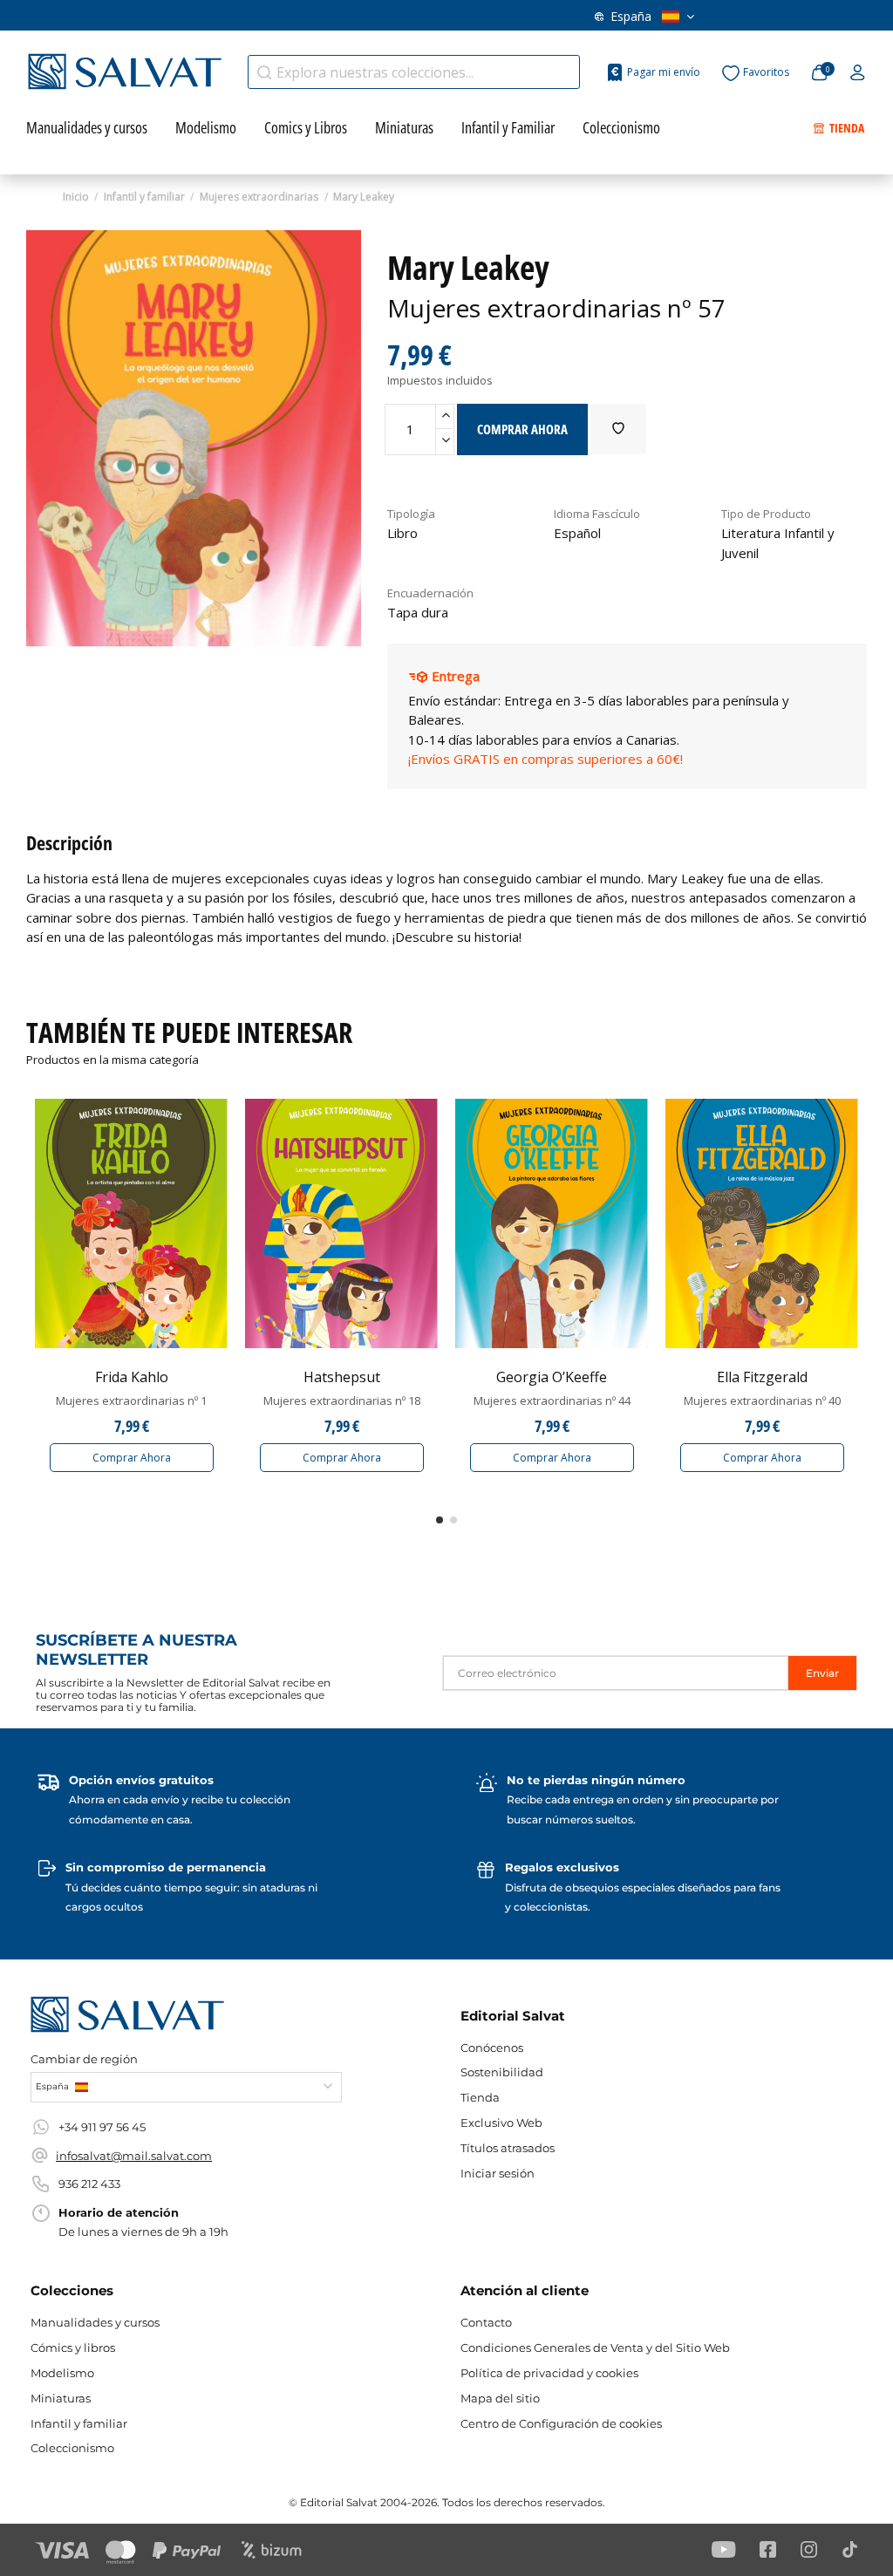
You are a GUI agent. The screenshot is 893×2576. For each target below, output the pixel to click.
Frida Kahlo (132, 1377)
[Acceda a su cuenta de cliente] (858, 73)
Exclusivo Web (501, 2123)
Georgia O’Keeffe (552, 1377)
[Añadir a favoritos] (618, 429)
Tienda (480, 2097)
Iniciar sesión (498, 2173)
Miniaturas (61, 2398)
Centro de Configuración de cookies (561, 2423)
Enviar (822, 1673)
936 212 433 (89, 2184)
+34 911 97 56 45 (102, 2127)
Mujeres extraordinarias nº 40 (762, 1400)
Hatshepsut (342, 1377)
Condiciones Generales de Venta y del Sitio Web (595, 2348)
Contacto (486, 2322)
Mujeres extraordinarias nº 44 (552, 1400)
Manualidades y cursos (95, 2322)
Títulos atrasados (508, 2148)
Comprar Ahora (132, 1458)
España (631, 16)
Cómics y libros (73, 2348)
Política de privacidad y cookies (549, 2373)
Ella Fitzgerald (762, 1377)
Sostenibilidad (502, 2072)
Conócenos (492, 2048)
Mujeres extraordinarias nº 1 (131, 1400)
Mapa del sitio (500, 2398)
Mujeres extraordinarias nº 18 (342, 1400)
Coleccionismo (72, 2448)
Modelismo (62, 2373)
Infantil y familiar (79, 2423)
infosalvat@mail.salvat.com (134, 2156)
